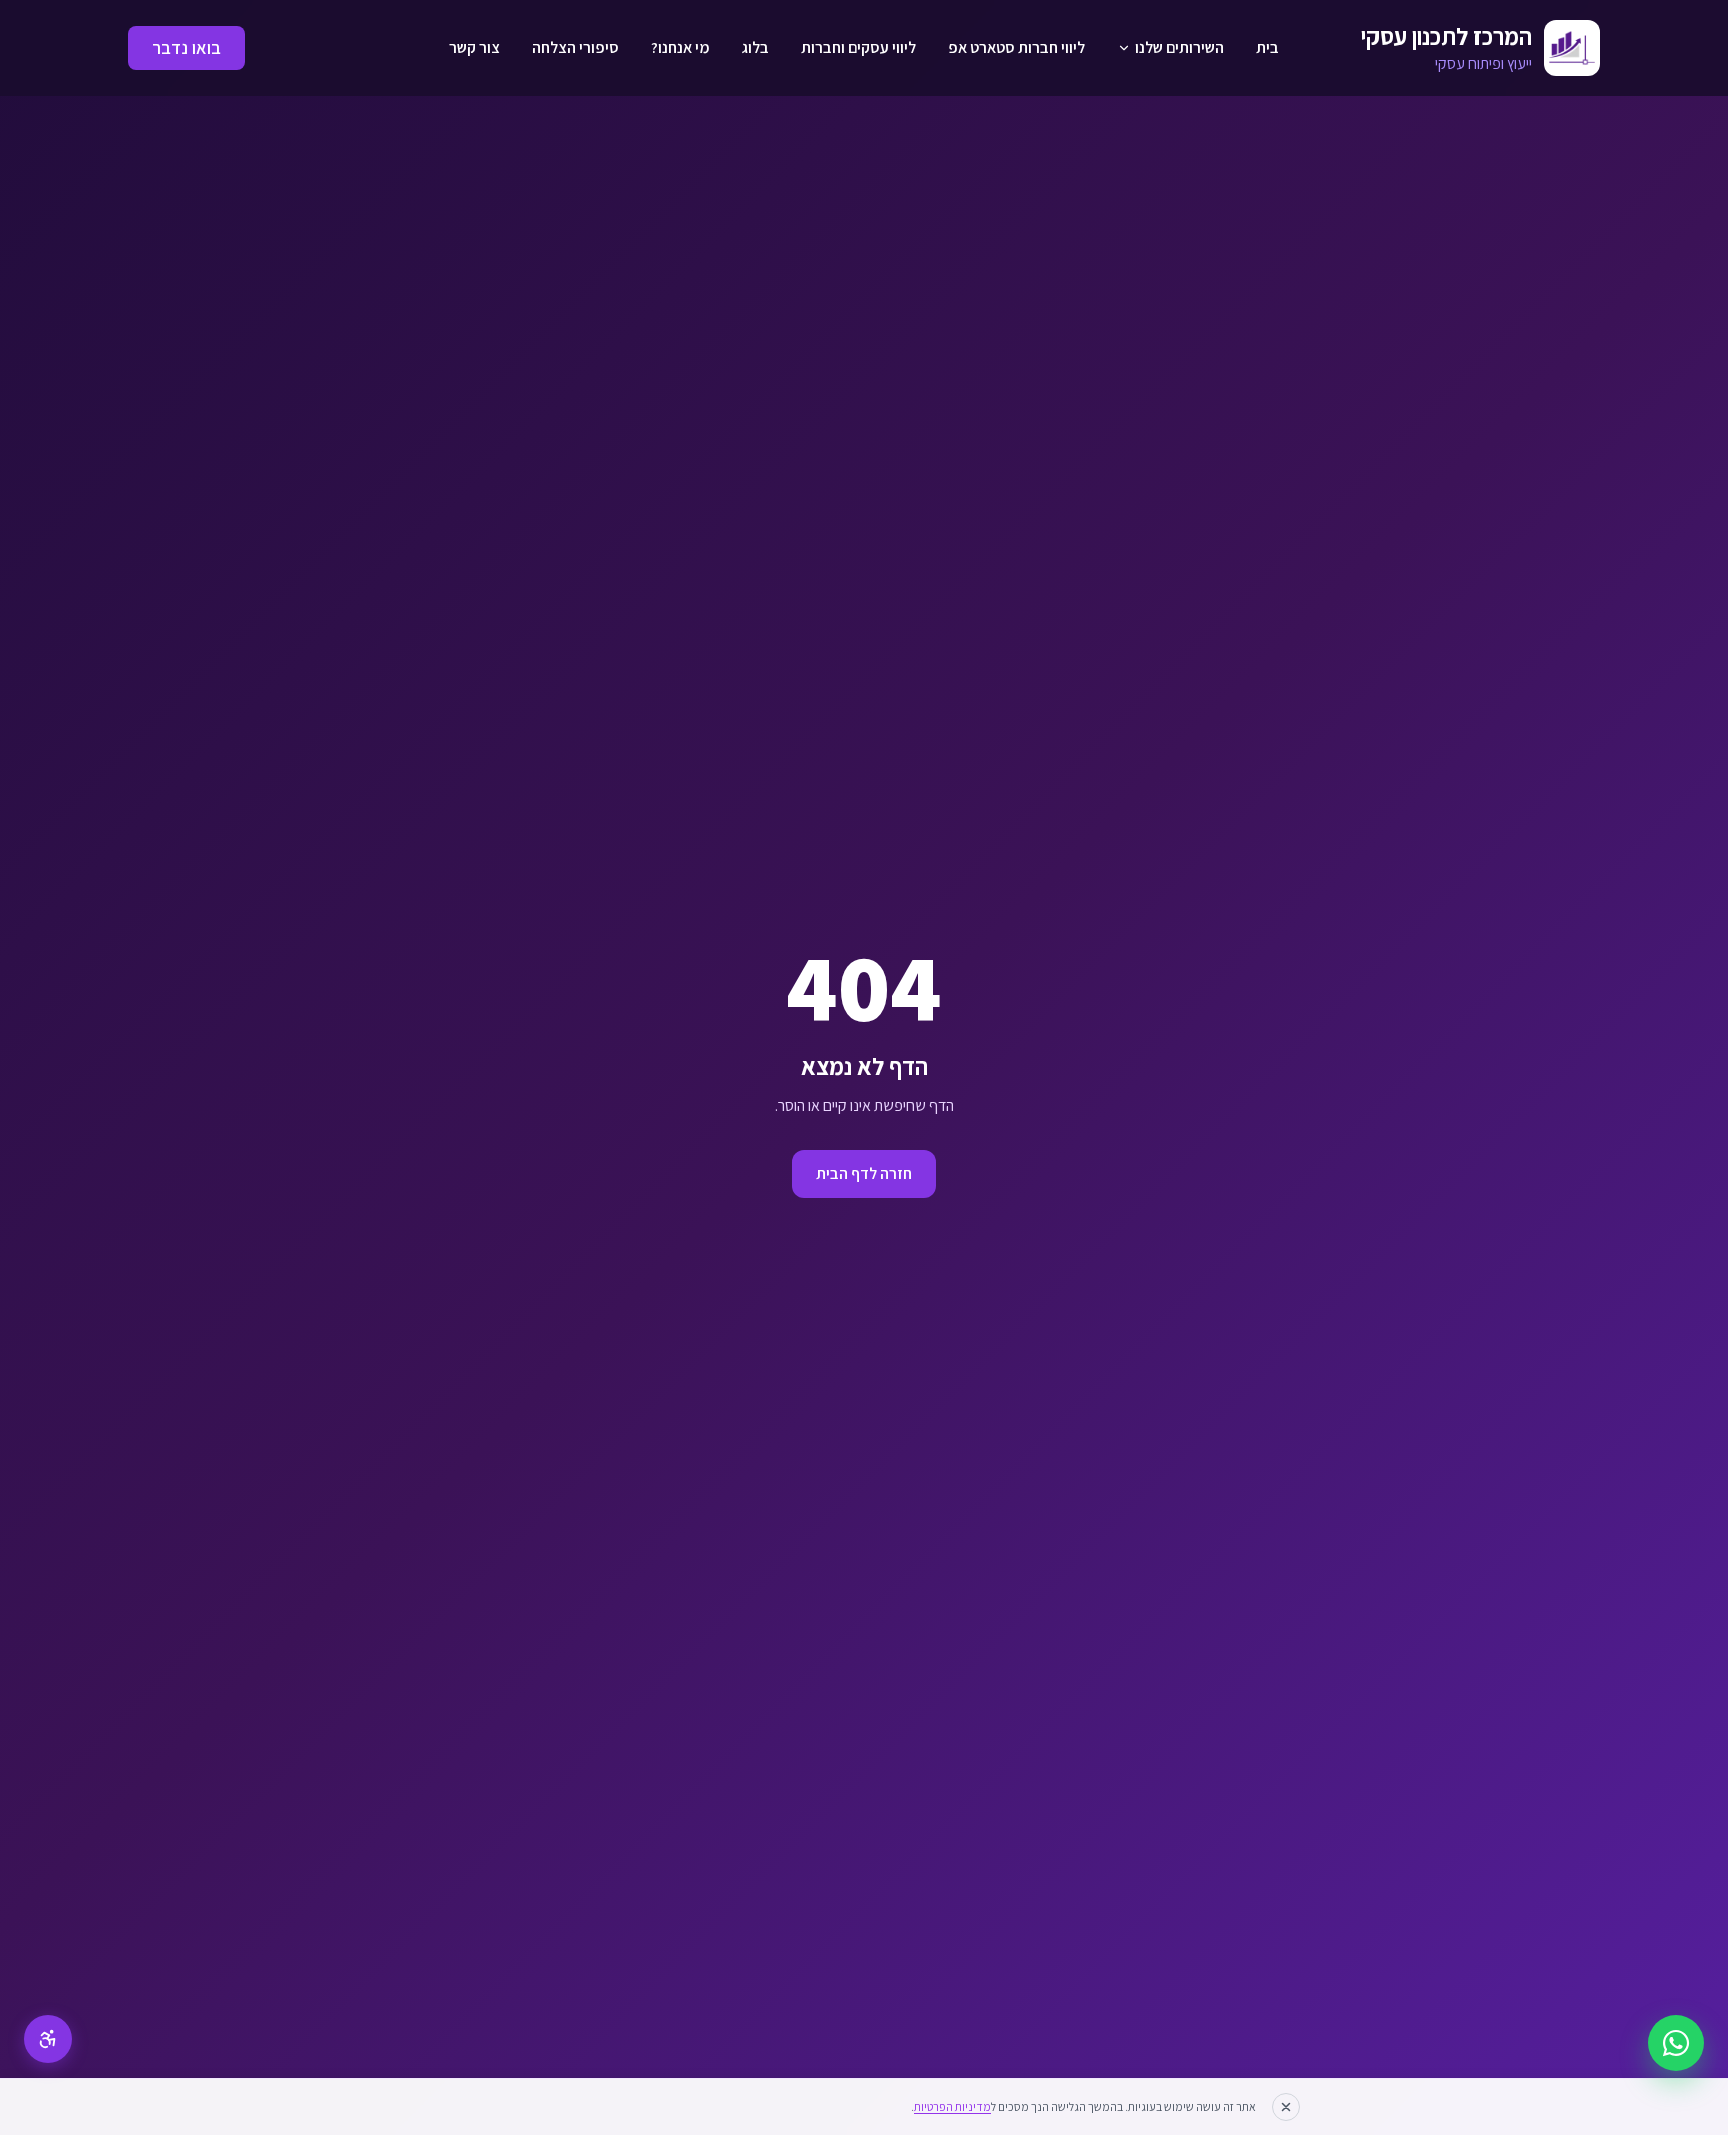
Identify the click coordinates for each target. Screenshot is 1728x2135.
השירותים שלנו (1179, 47)
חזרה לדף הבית (864, 1173)
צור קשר (474, 47)
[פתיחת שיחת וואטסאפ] (1676, 2043)
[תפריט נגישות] (48, 2039)
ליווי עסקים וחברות (858, 47)
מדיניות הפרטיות (952, 2106)
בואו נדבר (186, 47)
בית (1267, 47)
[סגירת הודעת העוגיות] (1286, 2107)
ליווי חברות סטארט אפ (1016, 47)
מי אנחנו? (680, 47)
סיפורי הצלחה (575, 47)
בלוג (755, 47)
